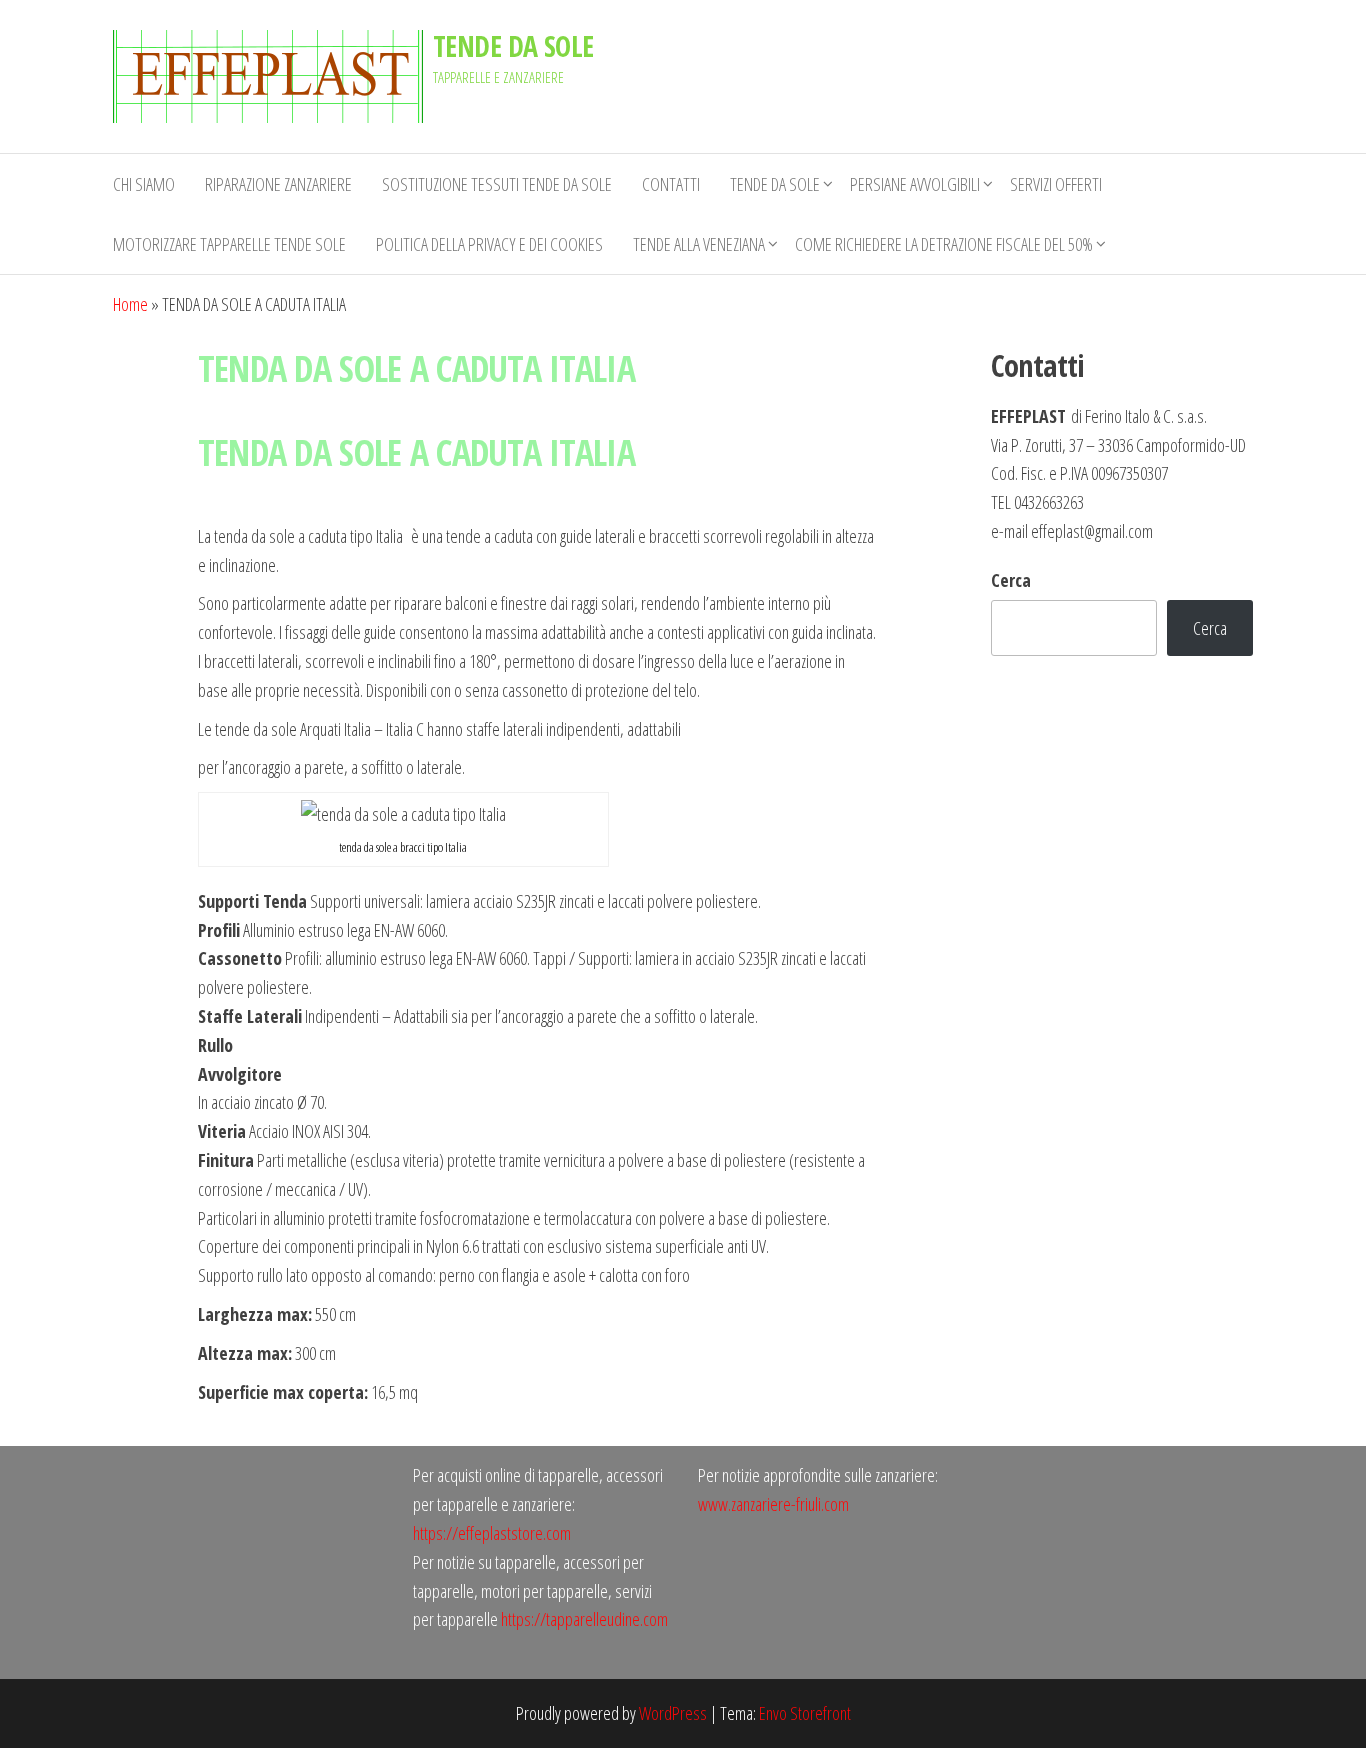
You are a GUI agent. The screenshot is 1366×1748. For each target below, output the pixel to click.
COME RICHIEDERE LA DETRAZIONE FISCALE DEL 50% (944, 244)
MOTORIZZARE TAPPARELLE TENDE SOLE (229, 244)
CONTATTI (671, 184)
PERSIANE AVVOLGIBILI (915, 184)
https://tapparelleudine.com (584, 1619)
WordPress (673, 1713)
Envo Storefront (805, 1713)
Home (130, 304)
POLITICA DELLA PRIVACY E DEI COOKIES (489, 244)
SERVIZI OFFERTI (1056, 184)
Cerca (1011, 580)
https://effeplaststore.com (492, 1533)
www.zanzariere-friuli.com (773, 1504)
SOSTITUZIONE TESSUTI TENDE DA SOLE (497, 184)
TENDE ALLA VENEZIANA (699, 244)
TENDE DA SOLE (513, 46)
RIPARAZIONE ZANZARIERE (278, 184)
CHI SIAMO (144, 184)
